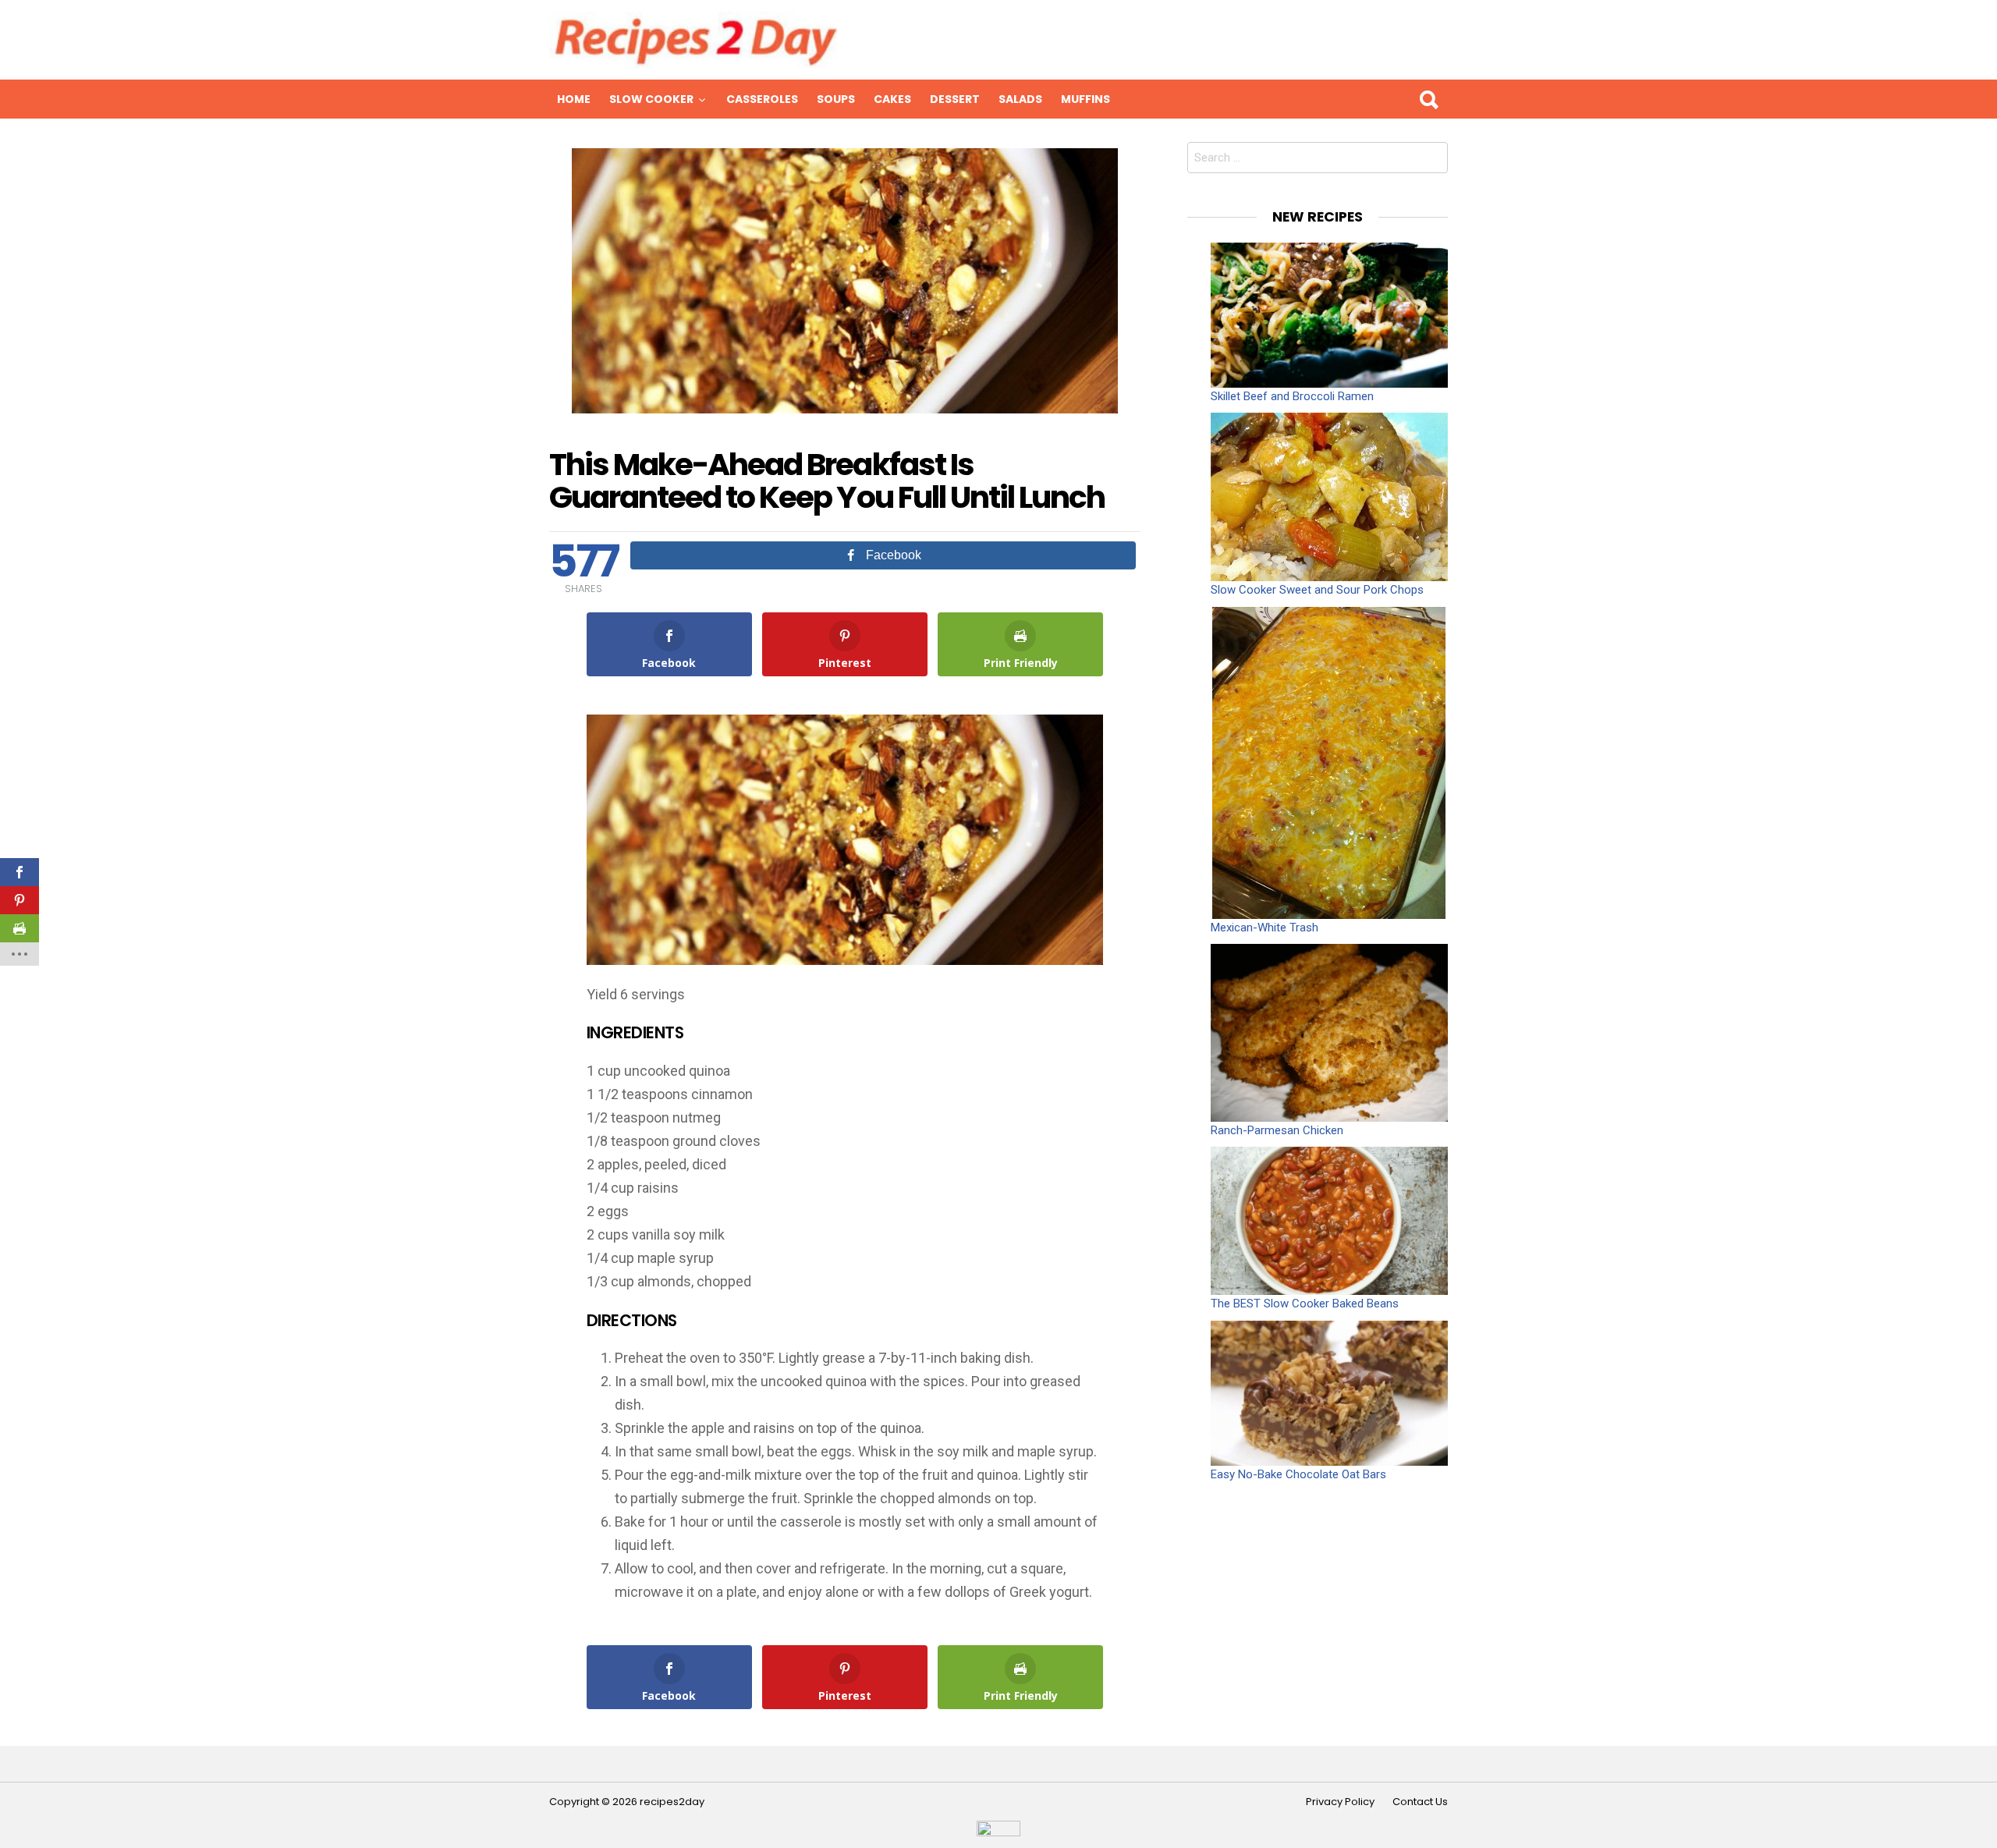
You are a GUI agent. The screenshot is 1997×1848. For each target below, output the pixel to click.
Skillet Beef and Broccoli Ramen (1292, 396)
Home (574, 99)
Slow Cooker (651, 99)
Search (1428, 99)
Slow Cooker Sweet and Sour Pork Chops (1317, 590)
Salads (1020, 99)
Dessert (955, 99)
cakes (892, 99)
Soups (836, 99)
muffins (1085, 99)
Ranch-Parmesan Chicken (1277, 1130)
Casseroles (762, 99)
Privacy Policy (1340, 1802)
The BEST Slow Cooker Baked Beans (1305, 1304)
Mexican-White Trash (1265, 928)
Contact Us (1420, 1802)
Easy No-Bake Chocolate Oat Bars (1298, 1474)
